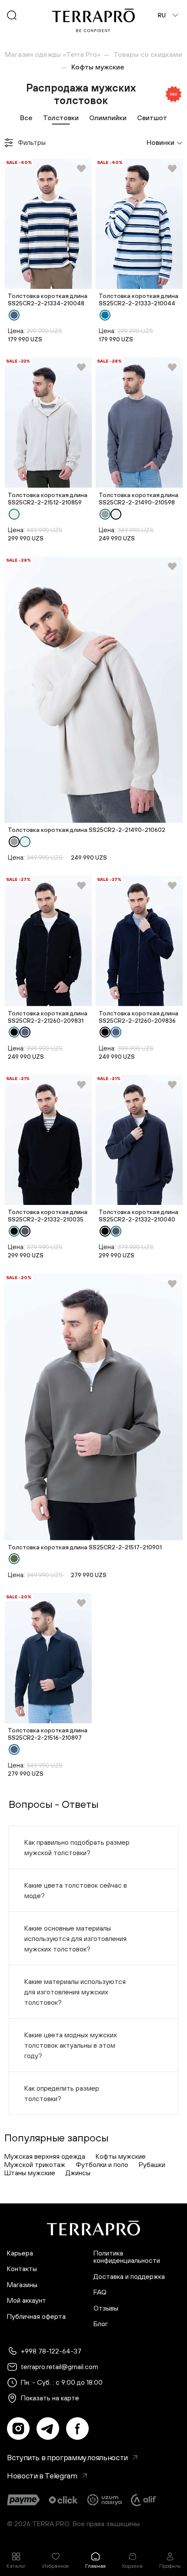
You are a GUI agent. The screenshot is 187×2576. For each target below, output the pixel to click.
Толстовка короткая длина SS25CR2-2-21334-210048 (48, 299)
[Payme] (23, 2500)
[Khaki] (14, 1559)
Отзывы (106, 2308)
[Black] (14, 1032)
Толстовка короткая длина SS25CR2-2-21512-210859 (48, 499)
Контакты (22, 2269)
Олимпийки (108, 118)
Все (26, 118)
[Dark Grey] (25, 1231)
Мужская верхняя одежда (45, 2156)
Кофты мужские (121, 2156)
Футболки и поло (102, 2164)
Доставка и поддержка (129, 2277)
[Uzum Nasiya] (105, 2500)
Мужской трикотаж (35, 2164)
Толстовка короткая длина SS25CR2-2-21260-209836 (139, 1017)
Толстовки (61, 118)
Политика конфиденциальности (127, 2257)
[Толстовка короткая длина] (48, 224)
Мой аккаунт (27, 2300)
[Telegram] (48, 2429)
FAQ (100, 2292)
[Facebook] (77, 2429)
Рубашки (152, 2164)
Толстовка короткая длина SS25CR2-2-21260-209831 (48, 1017)
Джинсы (78, 2173)
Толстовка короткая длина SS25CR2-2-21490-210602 (87, 830)
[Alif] (144, 2500)
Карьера (20, 2253)
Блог (101, 2324)
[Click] (63, 2500)
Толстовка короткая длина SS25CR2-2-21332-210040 (139, 1216)
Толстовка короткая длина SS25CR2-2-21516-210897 (48, 1734)
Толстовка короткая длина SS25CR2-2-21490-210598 (139, 499)
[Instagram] (18, 2429)
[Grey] (105, 514)
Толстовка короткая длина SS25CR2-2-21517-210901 (85, 1547)
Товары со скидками (148, 54)
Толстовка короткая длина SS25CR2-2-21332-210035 (48, 1216)
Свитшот (152, 118)
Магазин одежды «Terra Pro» (53, 54)
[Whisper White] (14, 514)
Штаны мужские (30, 2173)
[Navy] (14, 315)
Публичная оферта (36, 2316)
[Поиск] (12, 15)
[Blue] (105, 315)
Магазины (22, 2285)
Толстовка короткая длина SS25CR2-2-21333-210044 (139, 299)
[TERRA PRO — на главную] (93, 20)
